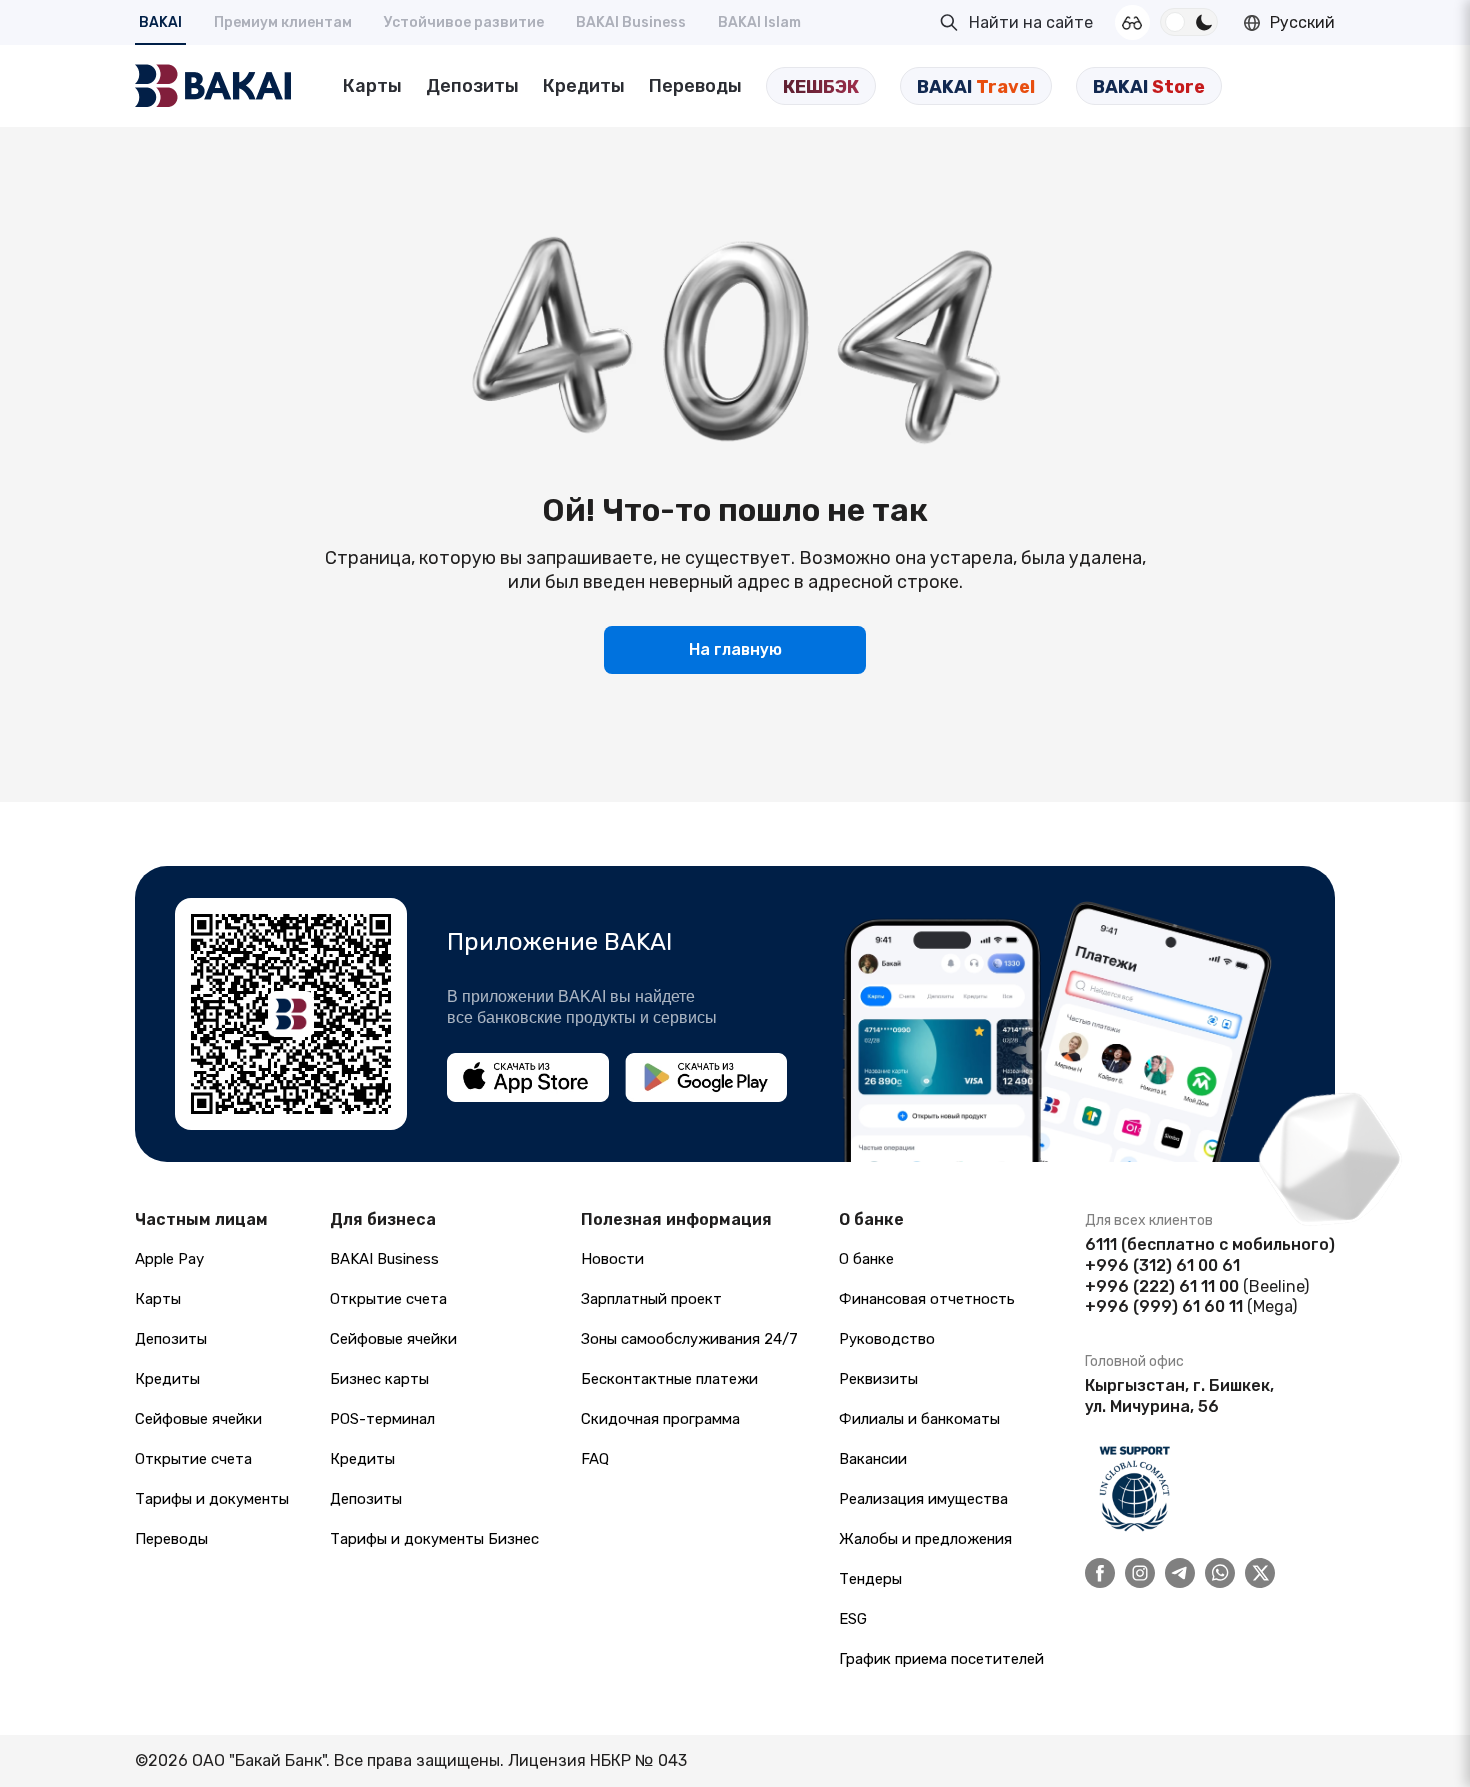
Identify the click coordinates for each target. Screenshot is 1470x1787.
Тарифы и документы (212, 1499)
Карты (372, 86)
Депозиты (472, 86)
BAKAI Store (1149, 87)
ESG (853, 1619)
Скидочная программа (660, 1419)
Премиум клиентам (283, 22)
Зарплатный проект (651, 1299)
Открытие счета (193, 1459)
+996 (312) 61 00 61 (1162, 1265)
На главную (735, 649)
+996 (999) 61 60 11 (1164, 1306)
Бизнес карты (379, 1379)
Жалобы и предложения (925, 1539)
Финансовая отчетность (927, 1299)
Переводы (695, 86)
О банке (866, 1259)
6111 (1101, 1244)
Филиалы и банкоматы (919, 1419)
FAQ (595, 1459)
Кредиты (584, 86)
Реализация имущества (923, 1499)
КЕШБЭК (821, 87)
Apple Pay (169, 1259)
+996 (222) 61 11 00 (1162, 1286)
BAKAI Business (631, 22)
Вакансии (873, 1459)
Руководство (887, 1339)
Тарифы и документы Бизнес (434, 1539)
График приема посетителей (941, 1659)
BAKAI (160, 22)
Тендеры (870, 1579)
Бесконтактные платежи (669, 1379)
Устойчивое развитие (464, 22)
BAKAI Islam (759, 22)
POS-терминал (382, 1419)
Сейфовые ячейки (198, 1419)
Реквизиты (878, 1379)
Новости (612, 1259)
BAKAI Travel (976, 87)
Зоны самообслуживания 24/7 (689, 1339)
